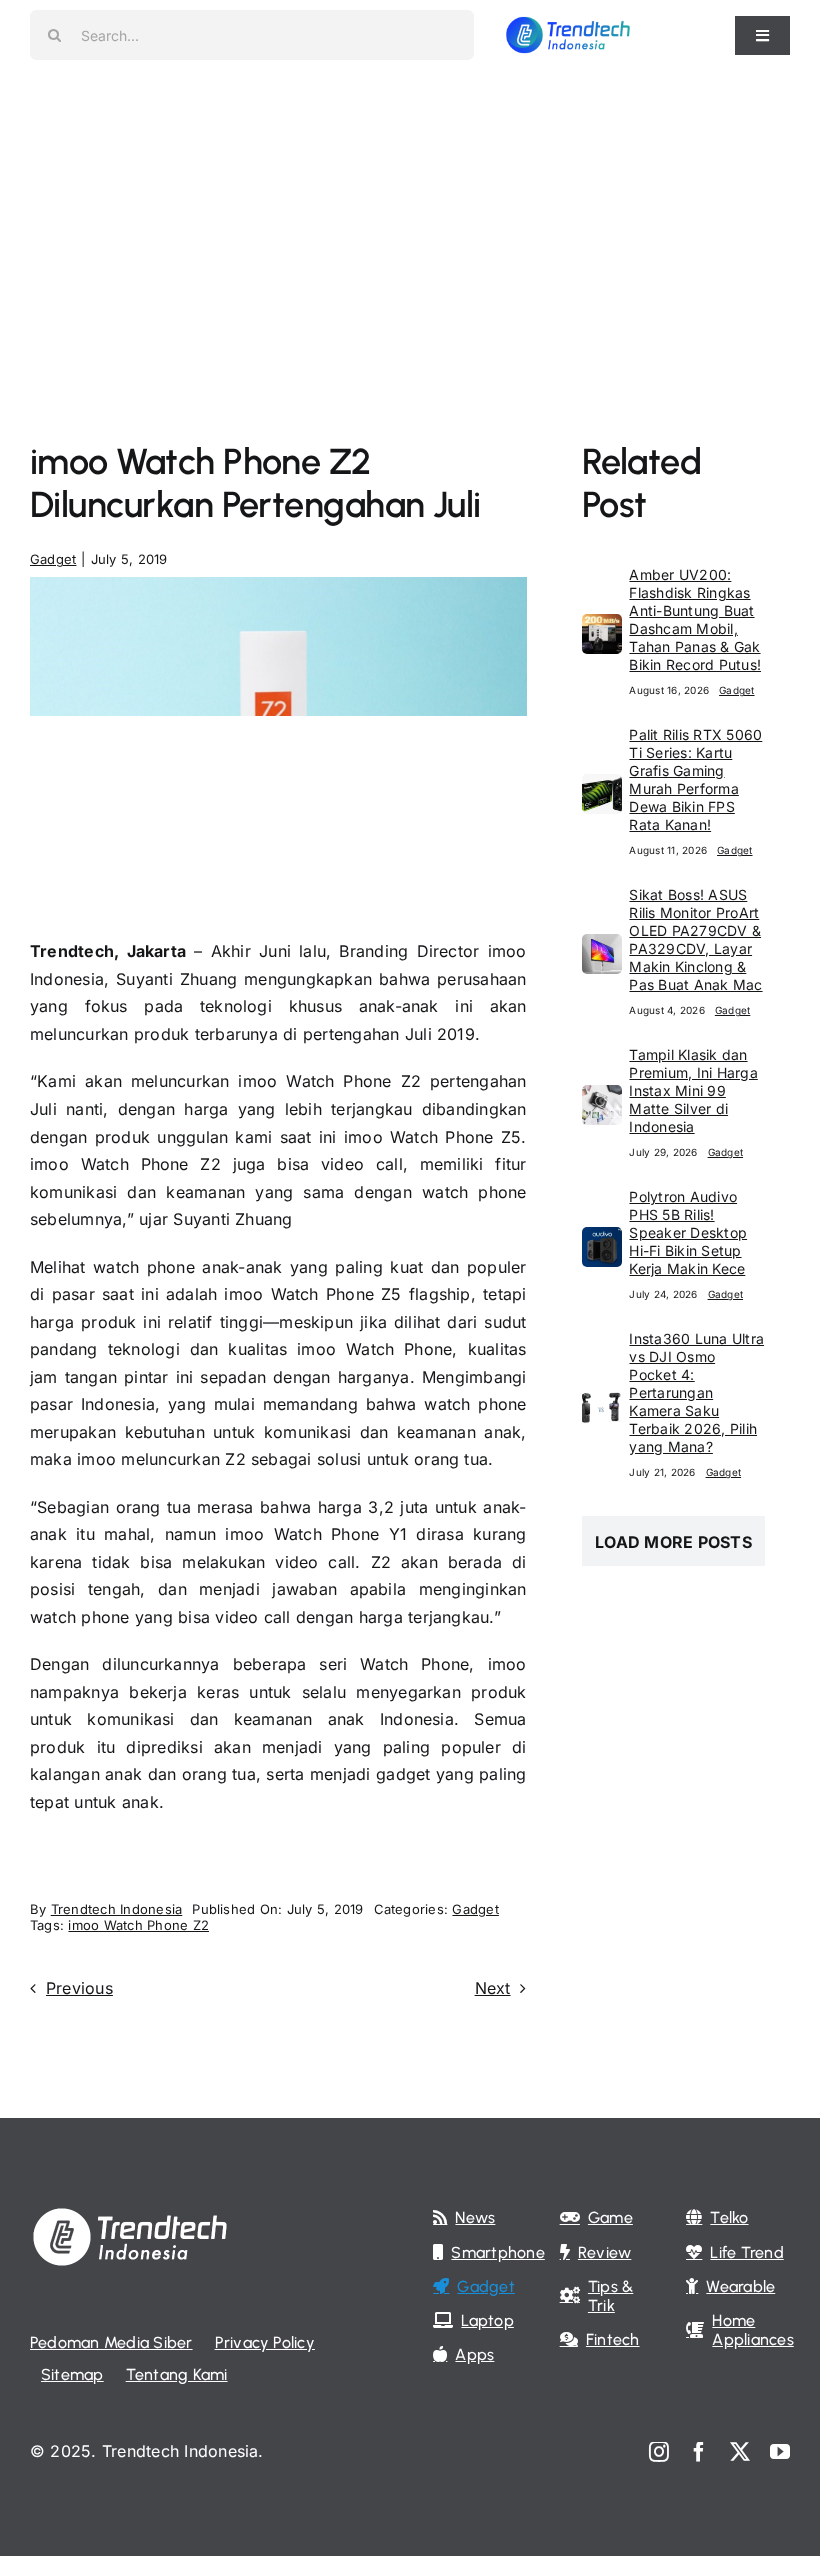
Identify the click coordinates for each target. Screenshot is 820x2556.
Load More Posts (673, 1542)
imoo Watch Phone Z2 (138, 1925)
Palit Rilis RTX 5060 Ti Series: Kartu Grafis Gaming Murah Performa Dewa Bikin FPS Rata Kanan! (695, 779)
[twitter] (740, 2452)
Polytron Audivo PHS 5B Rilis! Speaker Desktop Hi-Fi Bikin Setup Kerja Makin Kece (688, 1232)
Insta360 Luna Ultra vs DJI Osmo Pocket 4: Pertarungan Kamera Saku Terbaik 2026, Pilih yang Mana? (696, 1392)
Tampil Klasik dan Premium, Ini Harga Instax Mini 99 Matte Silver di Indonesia (693, 1090)
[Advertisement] (410, 220)
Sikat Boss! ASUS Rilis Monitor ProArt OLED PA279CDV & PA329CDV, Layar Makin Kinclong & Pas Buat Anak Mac (695, 939)
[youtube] (780, 2452)
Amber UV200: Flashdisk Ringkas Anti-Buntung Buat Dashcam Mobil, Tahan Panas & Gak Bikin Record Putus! (695, 619)
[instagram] (659, 2452)
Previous (79, 1988)
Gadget (53, 559)
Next (493, 1988)
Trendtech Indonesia (117, 1909)
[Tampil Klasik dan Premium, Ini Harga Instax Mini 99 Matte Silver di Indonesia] (602, 1098)
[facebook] (699, 2452)
